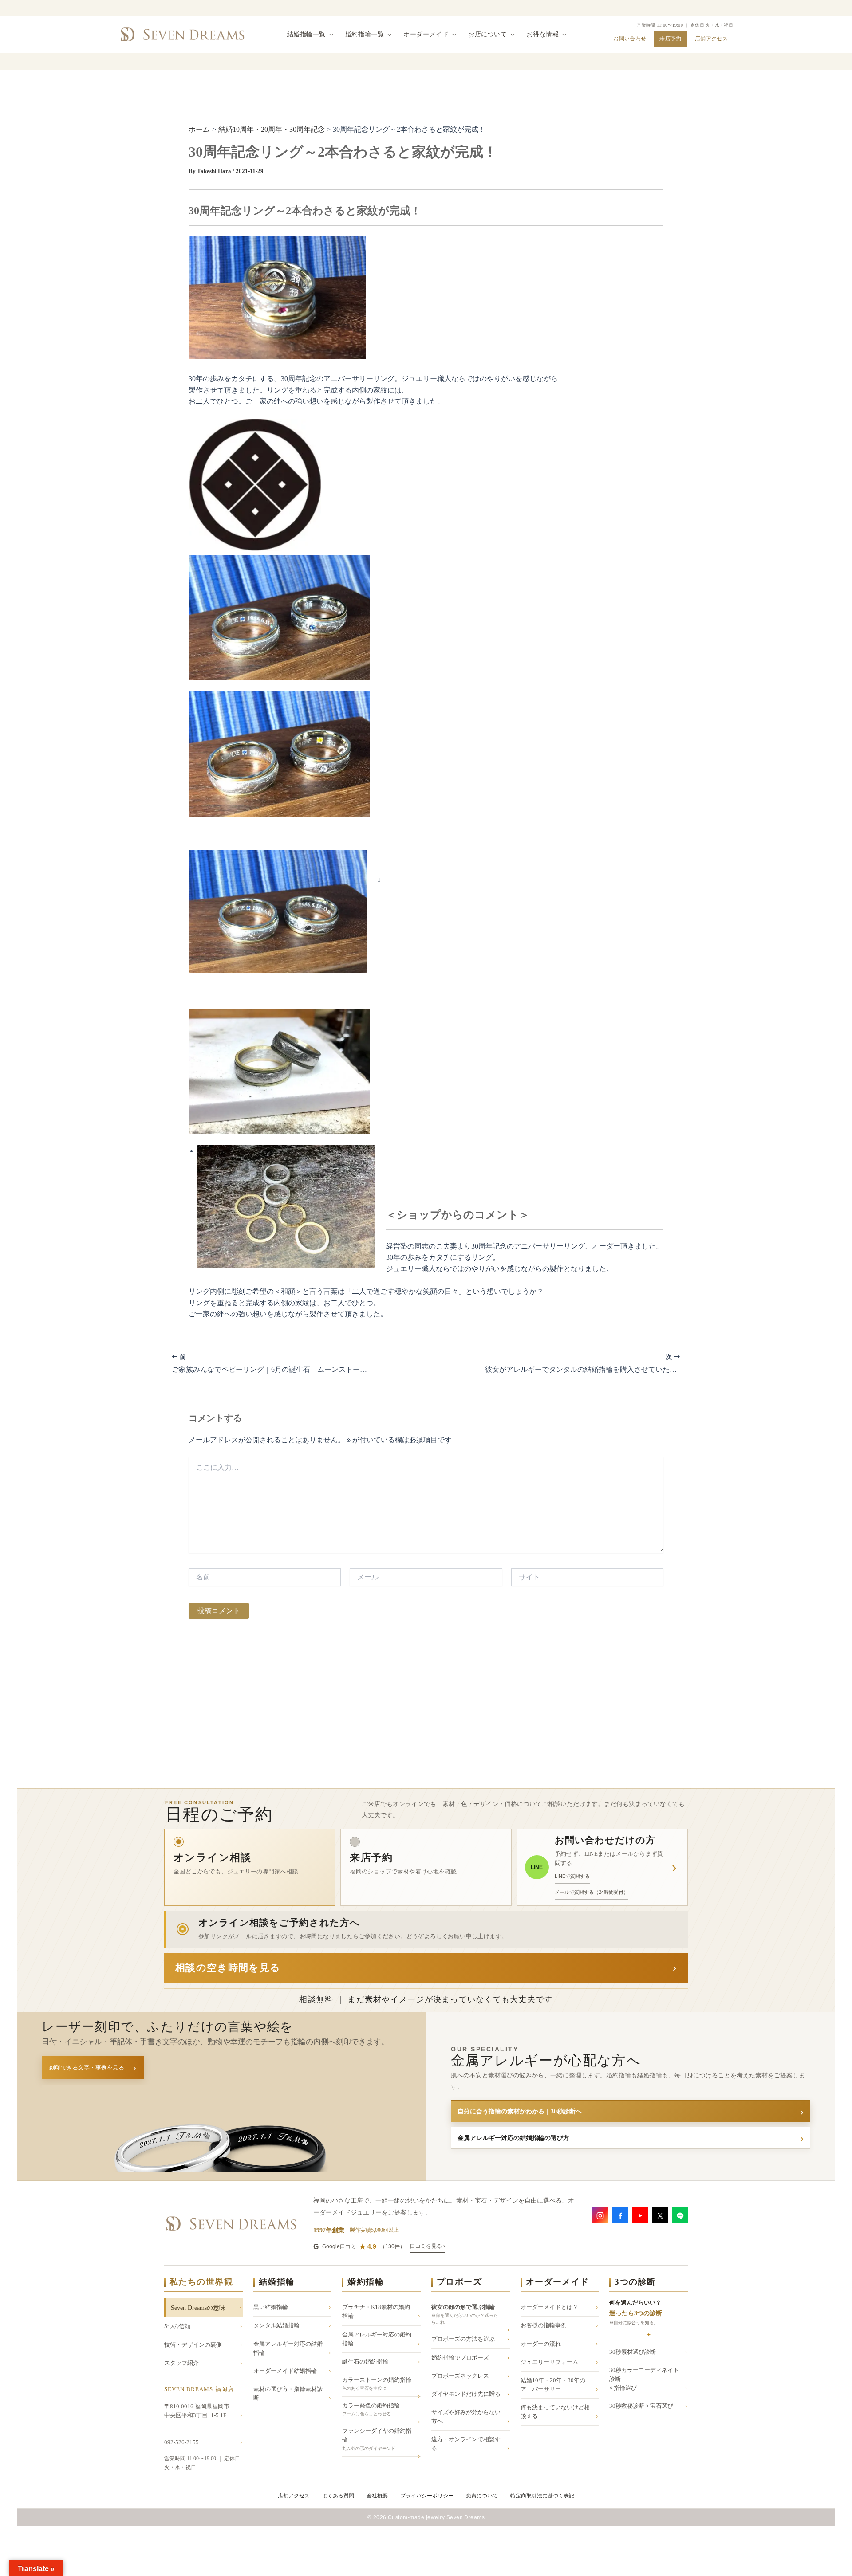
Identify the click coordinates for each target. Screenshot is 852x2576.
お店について (487, 34)
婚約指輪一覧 (365, 34)
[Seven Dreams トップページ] (182, 35)
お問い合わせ (630, 39)
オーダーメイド (426, 34)
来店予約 (670, 39)
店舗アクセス (711, 39)
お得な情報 (543, 34)
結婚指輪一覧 (306, 34)
